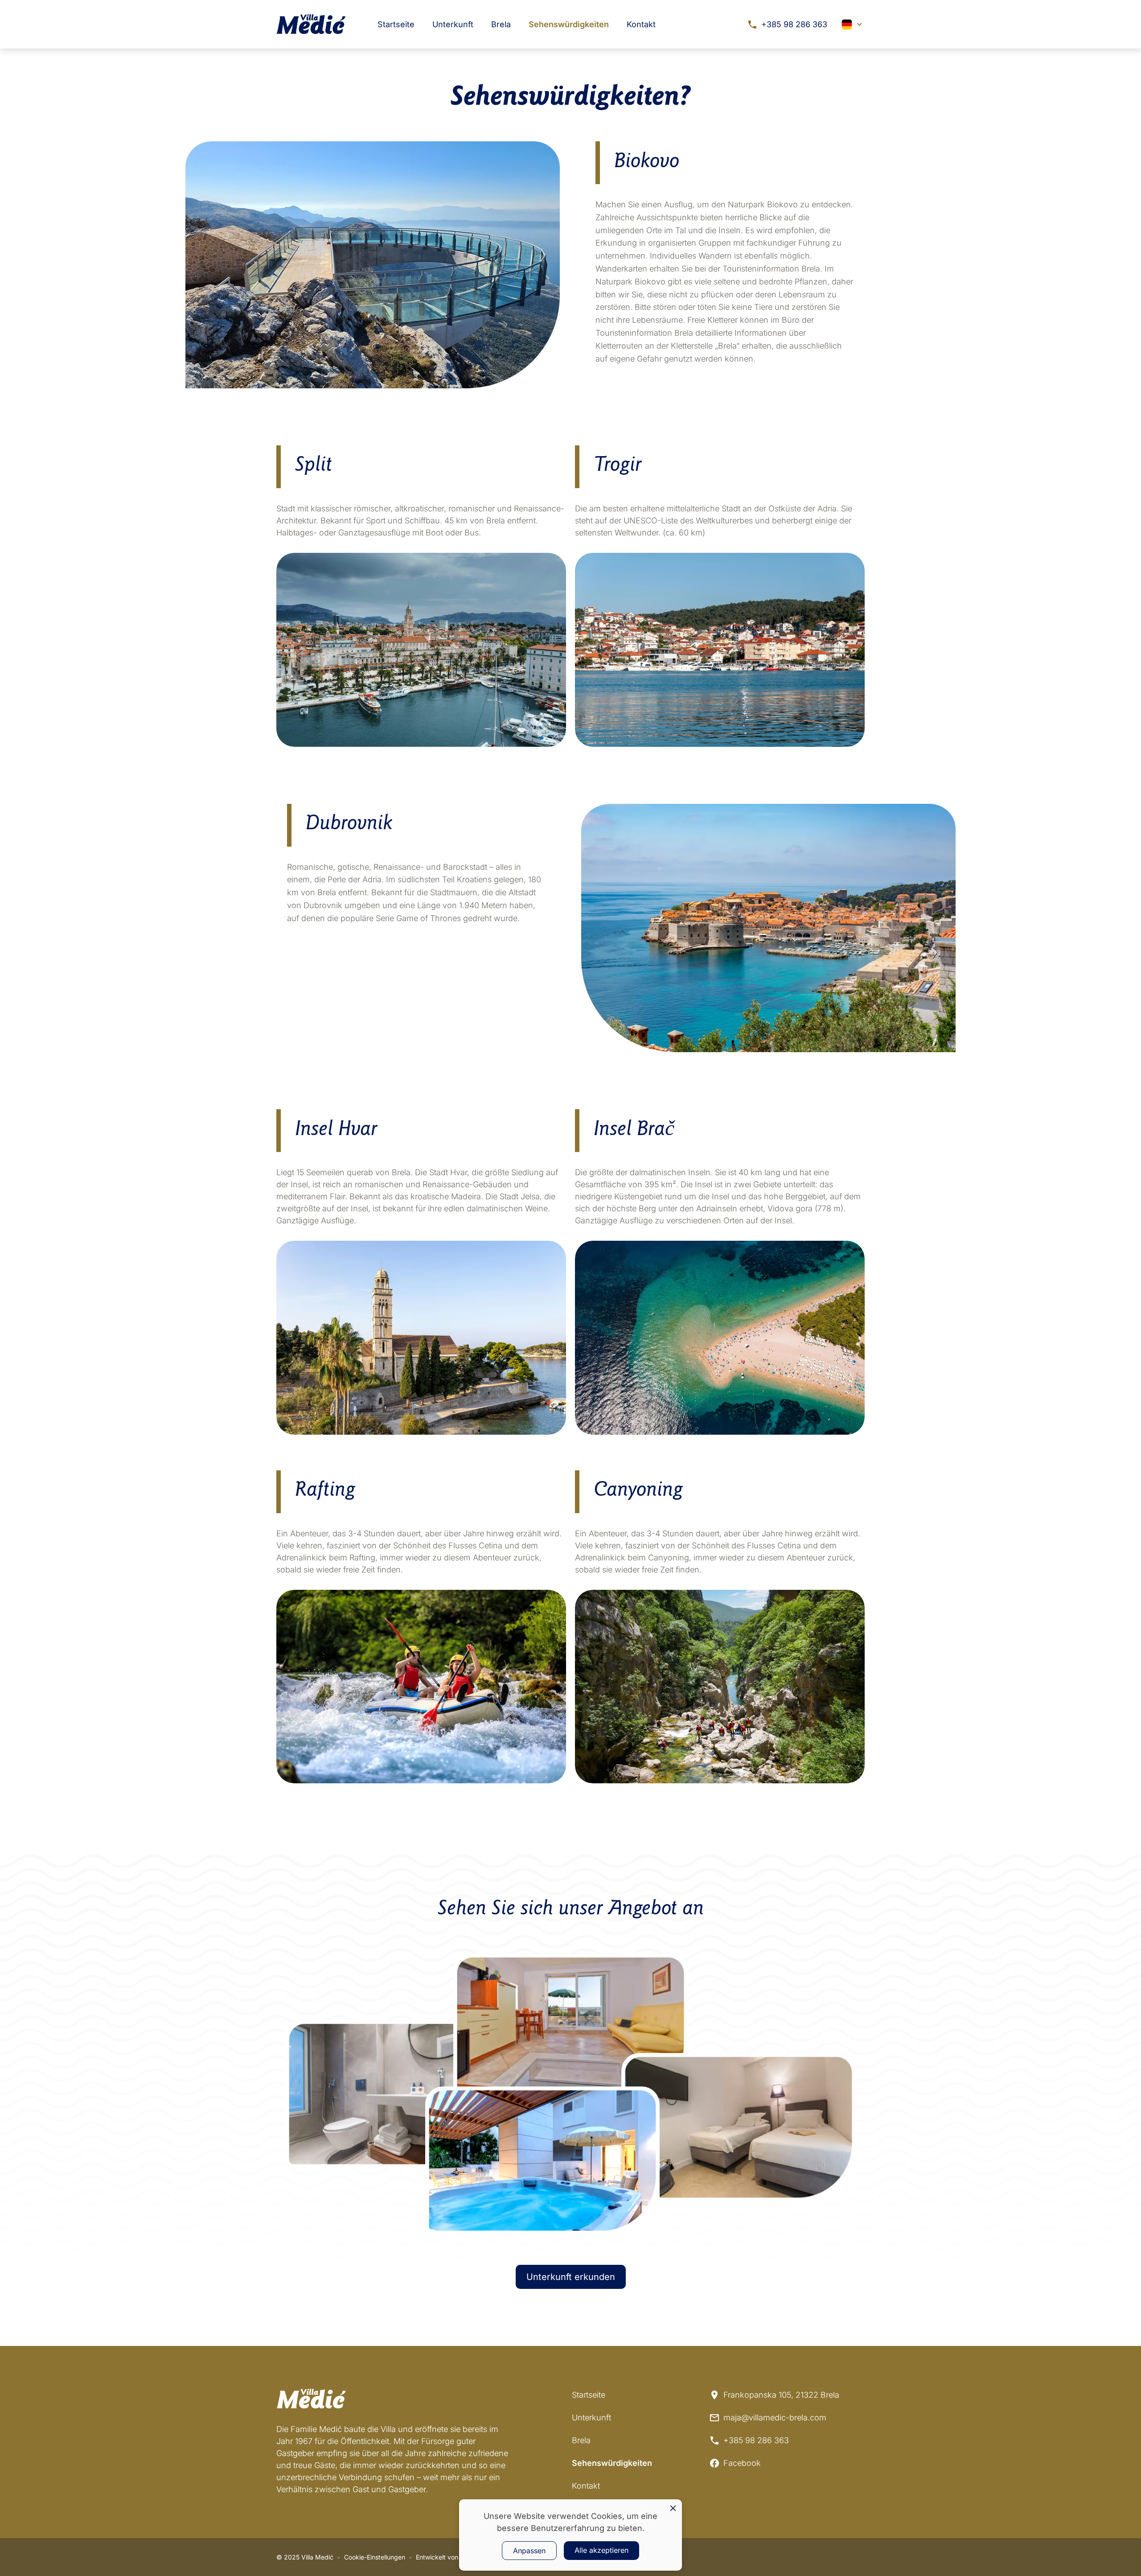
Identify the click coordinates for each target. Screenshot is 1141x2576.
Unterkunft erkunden (571, 2277)
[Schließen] (673, 2508)
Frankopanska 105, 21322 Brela (781, 2395)
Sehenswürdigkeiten (569, 24)
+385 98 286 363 (794, 24)
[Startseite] (311, 24)
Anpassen (529, 2551)
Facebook (742, 2463)
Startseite (396, 24)
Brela (501, 24)
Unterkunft (453, 24)
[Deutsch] (853, 25)
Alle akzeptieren (601, 2550)
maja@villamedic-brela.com (775, 2418)
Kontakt (641, 24)
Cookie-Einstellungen (375, 2557)
